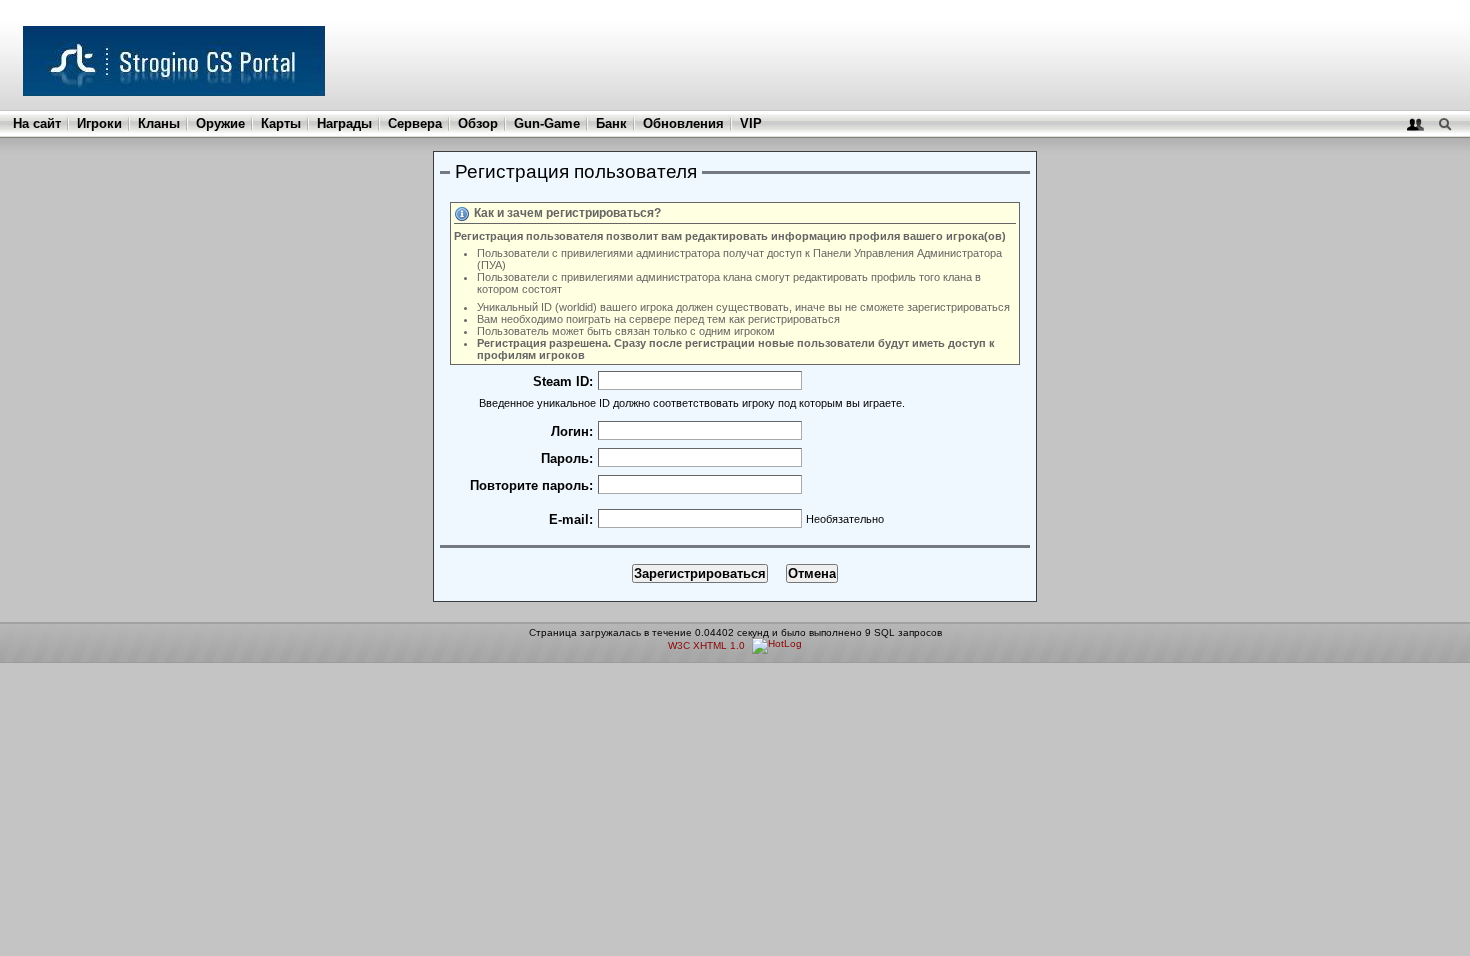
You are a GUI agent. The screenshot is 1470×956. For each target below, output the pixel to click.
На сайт (37, 123)
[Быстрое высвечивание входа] (1415, 123)
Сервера (415, 123)
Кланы (159, 123)
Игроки (99, 123)
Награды (344, 123)
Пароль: (567, 458)
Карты (281, 123)
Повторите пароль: (531, 485)
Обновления (683, 123)
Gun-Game (547, 123)
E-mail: (571, 519)
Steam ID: (563, 381)
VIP (751, 123)
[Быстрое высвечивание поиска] (1444, 123)
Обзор (478, 123)
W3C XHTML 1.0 (706, 645)
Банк (611, 123)
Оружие (220, 123)
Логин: (572, 431)
